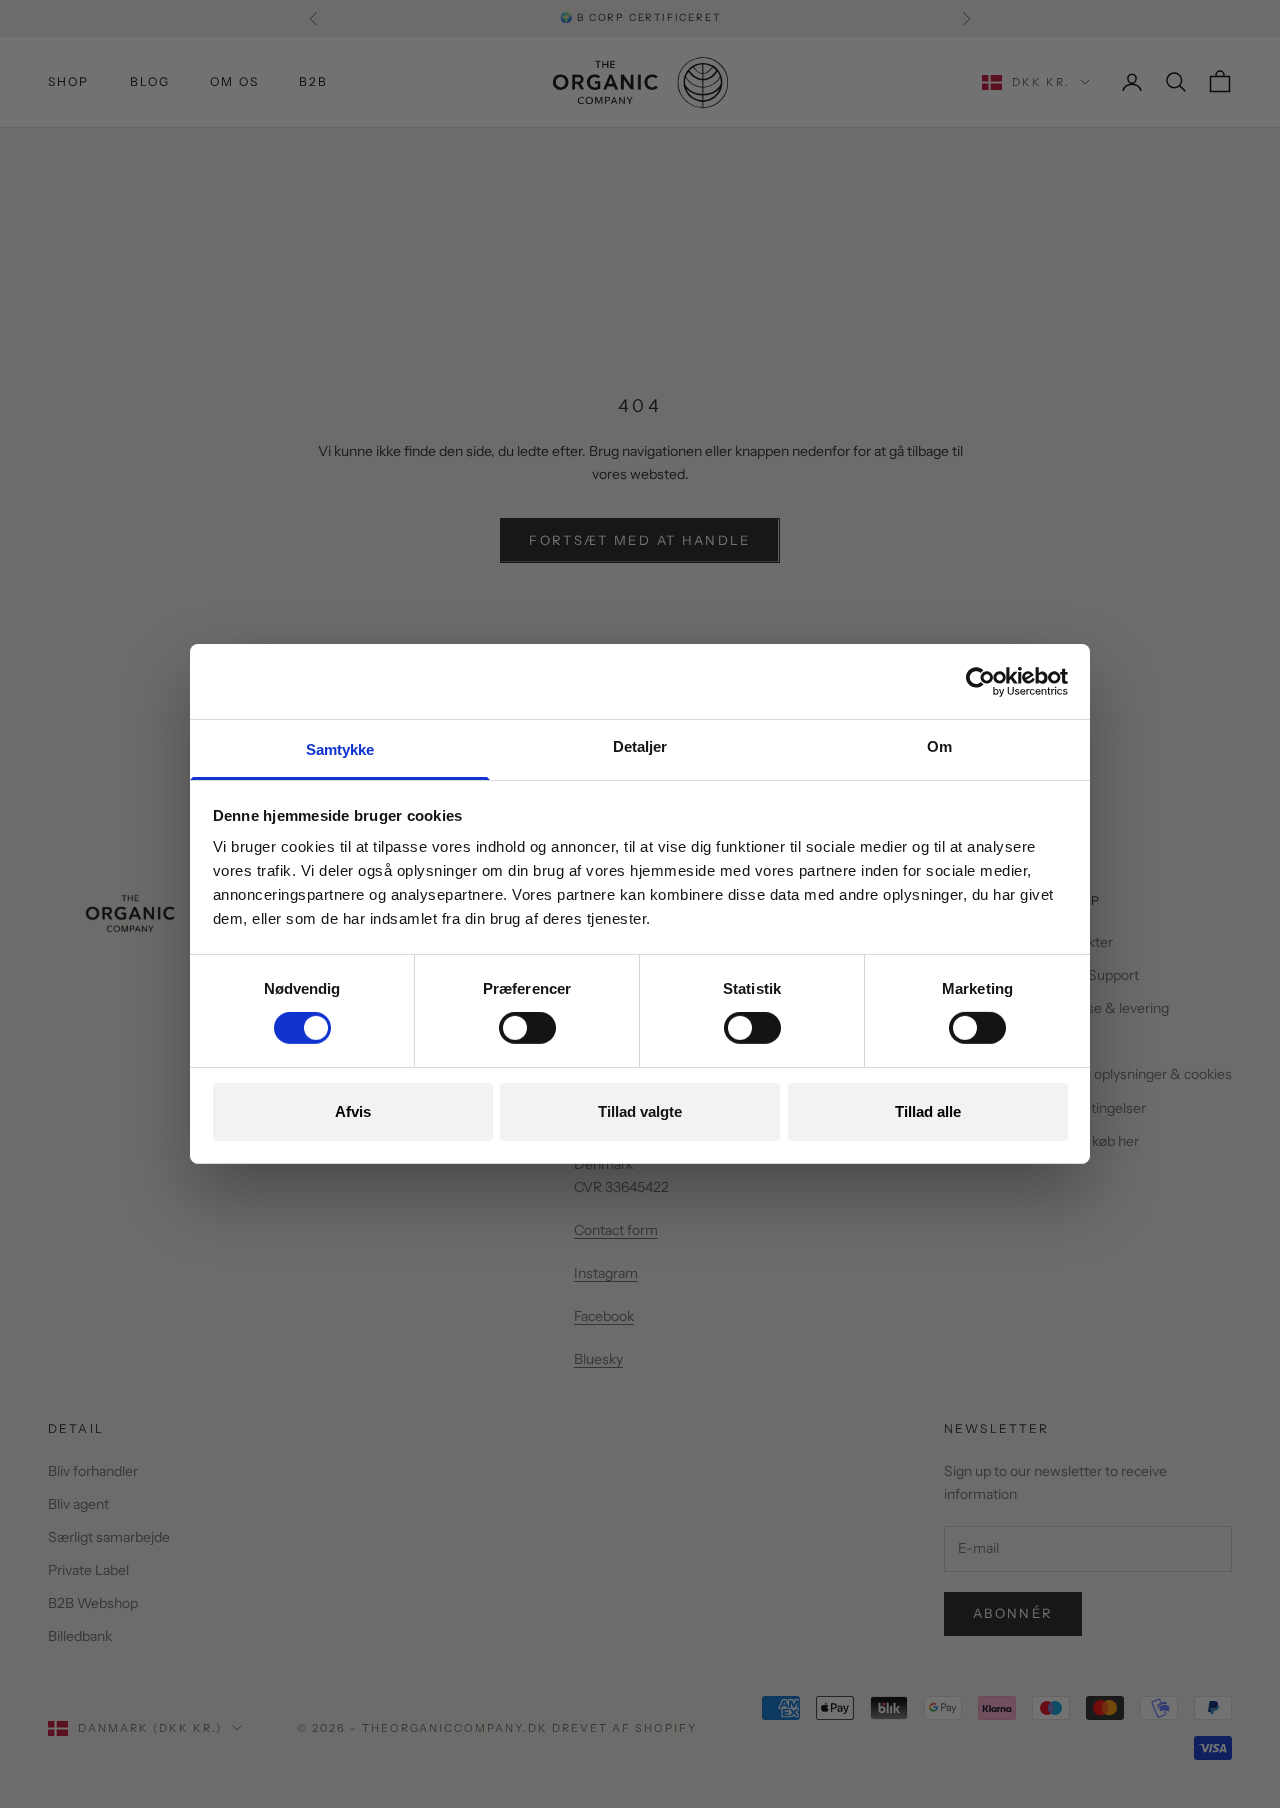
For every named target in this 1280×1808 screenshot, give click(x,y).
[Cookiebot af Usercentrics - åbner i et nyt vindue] (980, 681)
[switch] (527, 1028)
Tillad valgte (640, 1111)
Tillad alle (928, 1111)
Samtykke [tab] (340, 749)
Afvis (353, 1111)
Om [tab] (939, 746)
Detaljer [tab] (640, 746)
